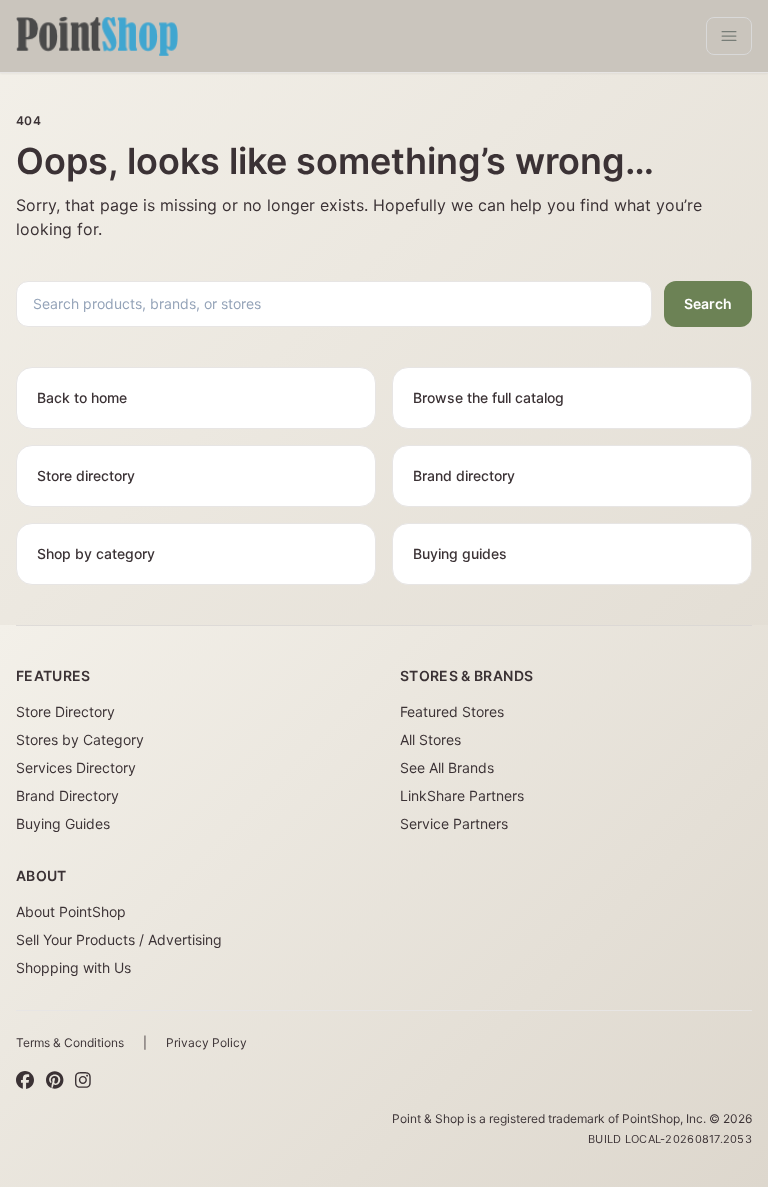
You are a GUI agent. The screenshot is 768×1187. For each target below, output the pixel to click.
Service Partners (454, 823)
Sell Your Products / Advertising (119, 939)
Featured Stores (452, 711)
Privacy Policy (206, 1042)
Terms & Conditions (70, 1042)
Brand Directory (67, 795)
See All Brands (447, 767)
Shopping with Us (73, 967)
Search (708, 303)
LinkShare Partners (462, 795)
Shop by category (96, 553)
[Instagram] (83, 1081)
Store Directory (65, 711)
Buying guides (460, 553)
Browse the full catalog (488, 397)
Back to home (82, 397)
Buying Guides (63, 823)
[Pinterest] (54, 1081)
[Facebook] (25, 1081)
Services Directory (76, 767)
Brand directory (464, 475)
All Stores (430, 739)
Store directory (86, 475)
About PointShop (71, 911)
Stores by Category (80, 739)
